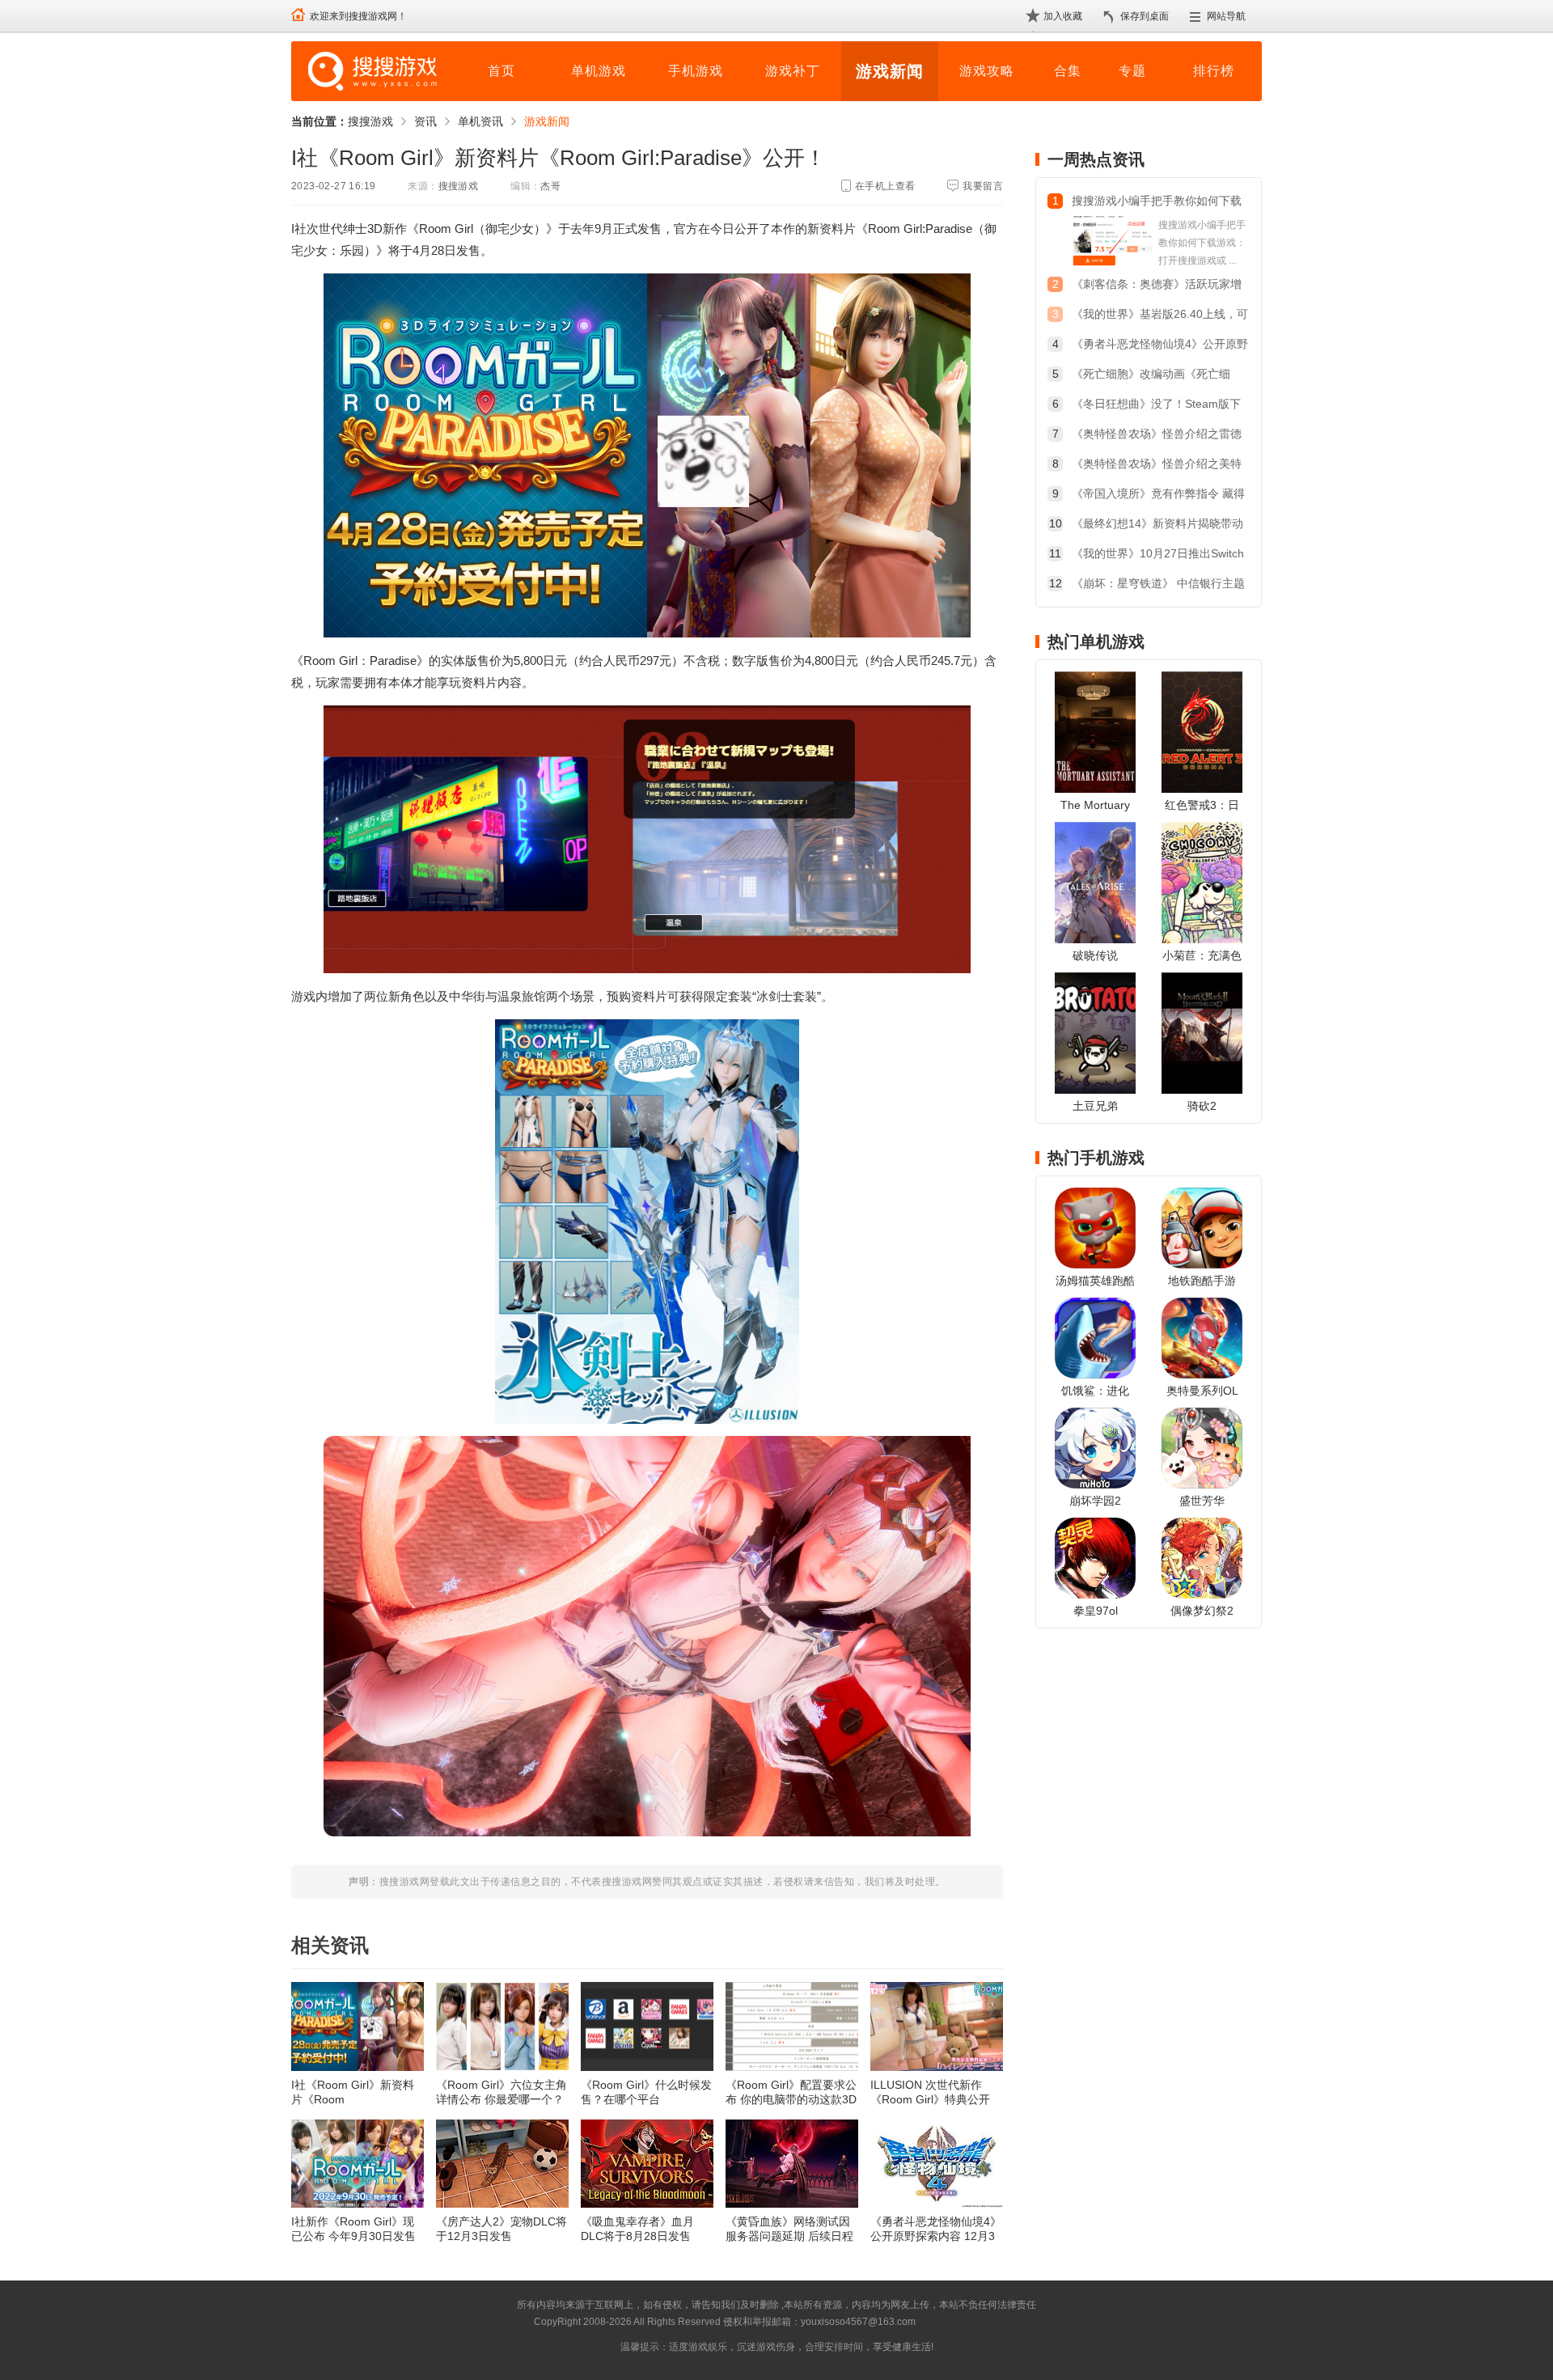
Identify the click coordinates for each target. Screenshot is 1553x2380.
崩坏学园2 (1095, 1501)
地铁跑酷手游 (1202, 1281)
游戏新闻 (890, 71)
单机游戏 (599, 71)
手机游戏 (696, 71)
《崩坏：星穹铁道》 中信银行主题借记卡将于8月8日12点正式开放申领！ (1158, 585)
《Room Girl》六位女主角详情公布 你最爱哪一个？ (501, 2092)
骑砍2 (1202, 1106)
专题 (1132, 71)
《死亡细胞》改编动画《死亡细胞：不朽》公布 (1151, 376)
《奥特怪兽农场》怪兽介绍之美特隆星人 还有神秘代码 (1157, 466)
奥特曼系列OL (1202, 1391)
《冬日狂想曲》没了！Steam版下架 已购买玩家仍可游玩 (1156, 406)
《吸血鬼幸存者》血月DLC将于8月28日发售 (637, 2229)
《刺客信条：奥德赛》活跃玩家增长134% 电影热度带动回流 (1157, 286)
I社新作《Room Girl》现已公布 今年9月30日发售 (353, 2229)
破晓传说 (1095, 955)
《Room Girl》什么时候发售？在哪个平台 (646, 2092)
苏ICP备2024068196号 (969, 2322)
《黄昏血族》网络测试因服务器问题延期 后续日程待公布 (789, 2229)
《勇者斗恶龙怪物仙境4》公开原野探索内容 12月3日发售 (936, 2229)
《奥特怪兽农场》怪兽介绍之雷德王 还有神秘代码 (1157, 436)
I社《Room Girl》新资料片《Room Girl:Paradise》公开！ (353, 2092)
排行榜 (1214, 71)
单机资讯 (480, 121)
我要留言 (983, 186)
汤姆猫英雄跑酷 (1095, 1281)
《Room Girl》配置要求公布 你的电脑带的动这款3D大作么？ (791, 2092)
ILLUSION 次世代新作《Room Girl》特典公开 (930, 2092)
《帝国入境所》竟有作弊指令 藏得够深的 (1158, 495)
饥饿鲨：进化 (1095, 1391)
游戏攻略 (987, 71)
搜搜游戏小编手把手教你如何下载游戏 (1157, 203)
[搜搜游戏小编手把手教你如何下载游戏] (1112, 243)
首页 (501, 71)
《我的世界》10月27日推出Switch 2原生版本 (1158, 555)
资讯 (425, 121)
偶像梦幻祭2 (1202, 1611)
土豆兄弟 (1095, 1106)
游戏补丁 (793, 71)
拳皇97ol (1096, 1611)
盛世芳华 (1202, 1501)
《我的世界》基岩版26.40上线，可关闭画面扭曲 (1160, 316)
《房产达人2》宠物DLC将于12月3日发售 (501, 2229)
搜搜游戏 (370, 121)
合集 (1068, 71)
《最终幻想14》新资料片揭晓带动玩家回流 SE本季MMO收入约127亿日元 (1157, 525)
